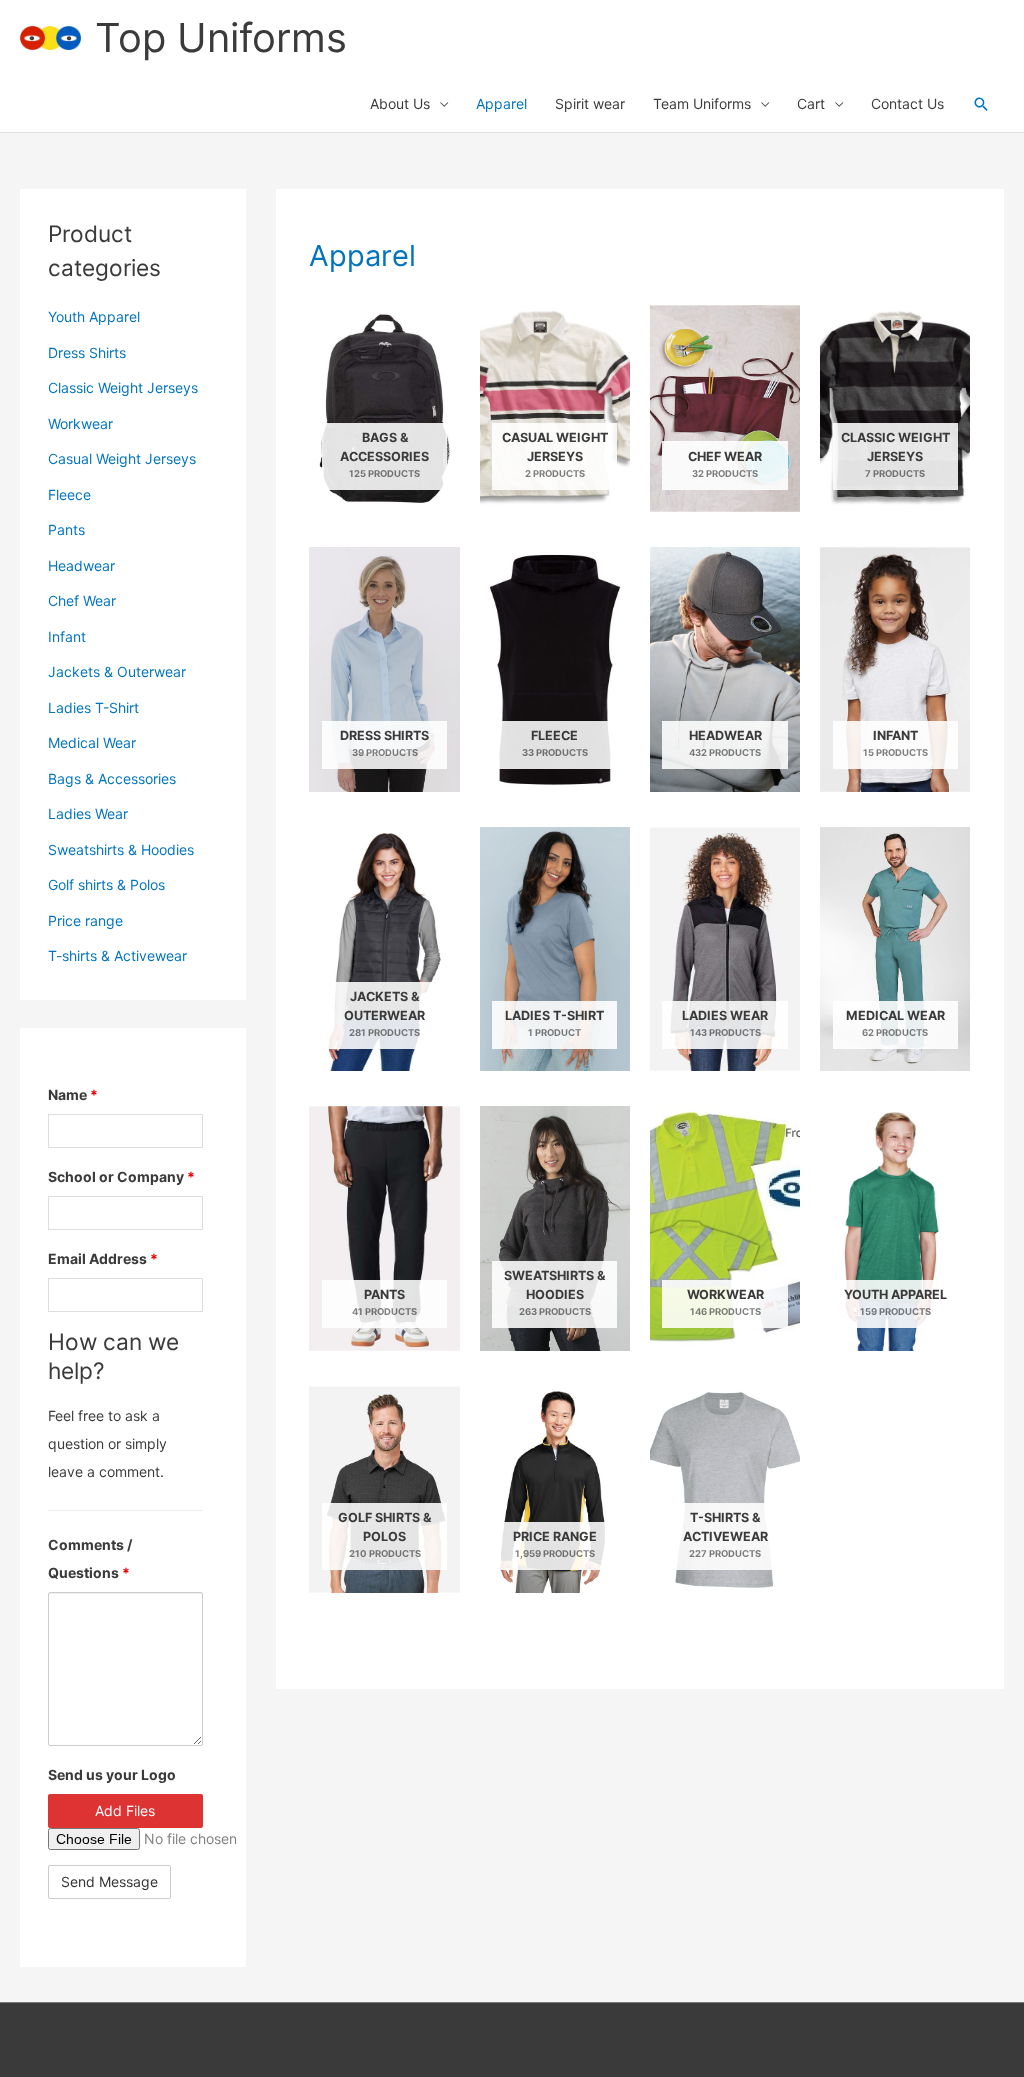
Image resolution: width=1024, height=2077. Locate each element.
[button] (981, 104)
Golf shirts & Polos (106, 884)
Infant (67, 636)
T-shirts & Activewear (117, 955)
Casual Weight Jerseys (122, 458)
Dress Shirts (87, 352)
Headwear (81, 565)
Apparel (501, 103)
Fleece (69, 494)
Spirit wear (590, 103)
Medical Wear (92, 742)
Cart (811, 103)
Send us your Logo (112, 1774)
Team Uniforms (702, 103)
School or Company (121, 1176)
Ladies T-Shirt (93, 707)
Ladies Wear (88, 813)
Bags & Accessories (112, 778)
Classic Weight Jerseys (123, 387)
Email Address (103, 1258)
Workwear (80, 423)
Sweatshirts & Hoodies (121, 849)
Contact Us (907, 103)
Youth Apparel (94, 316)
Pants (66, 529)
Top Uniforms (221, 37)
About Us (400, 103)
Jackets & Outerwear (117, 671)
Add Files (125, 1810)
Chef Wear (82, 600)
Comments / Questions (90, 1558)
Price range (85, 920)
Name (73, 1094)
